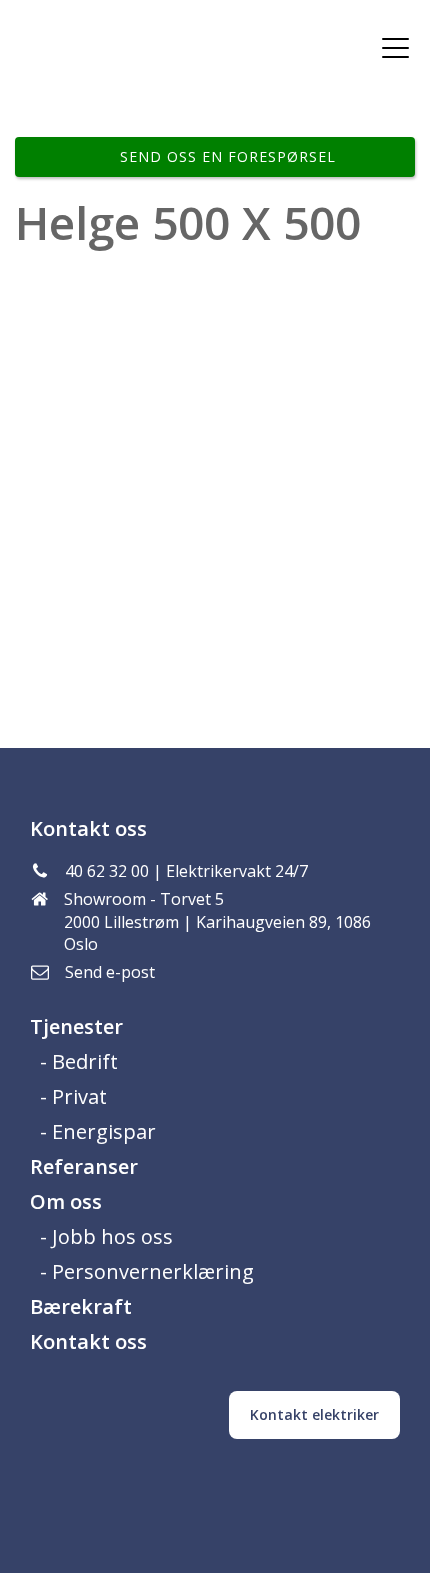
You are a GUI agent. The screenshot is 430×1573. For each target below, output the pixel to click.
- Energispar (98, 1131)
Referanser (84, 1166)
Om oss (66, 1201)
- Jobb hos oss (106, 1236)
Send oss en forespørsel (228, 156)
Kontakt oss (88, 1341)
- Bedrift (79, 1061)
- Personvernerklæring (147, 1271)
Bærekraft (81, 1306)
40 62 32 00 (107, 871)
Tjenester (76, 1026)
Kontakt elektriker (314, 1414)
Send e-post (110, 972)
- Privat (73, 1096)
